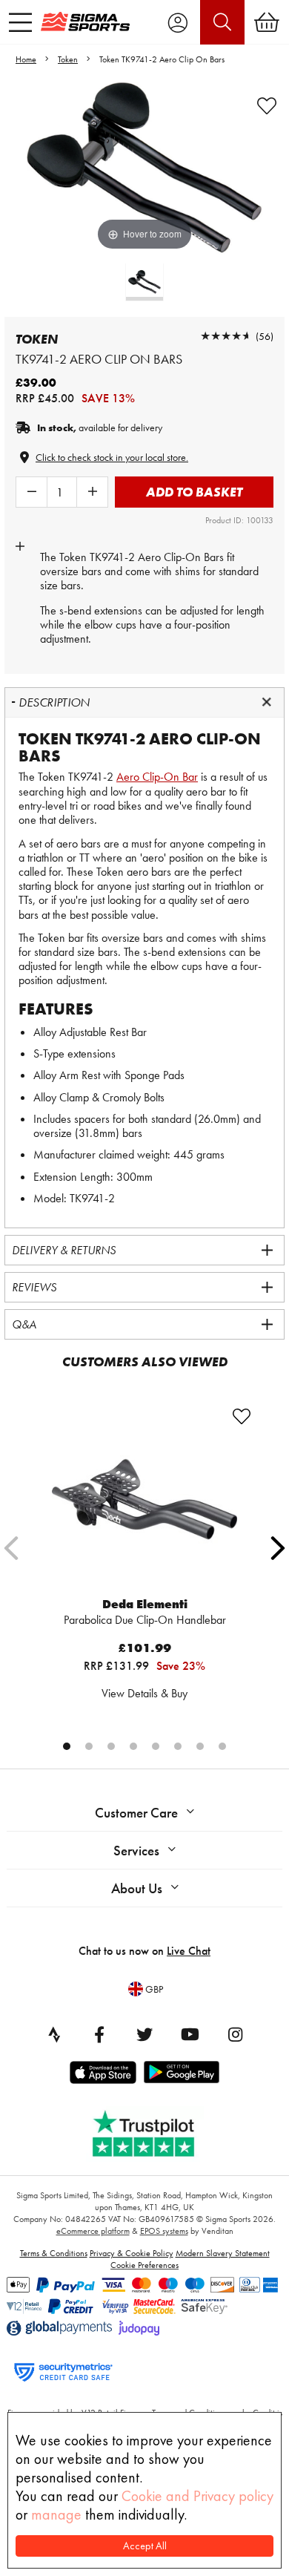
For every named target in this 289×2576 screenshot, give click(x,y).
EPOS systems (164, 2231)
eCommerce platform (93, 2231)
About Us (137, 1888)
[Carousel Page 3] (111, 1746)
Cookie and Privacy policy (197, 2496)
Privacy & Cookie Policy (132, 2253)
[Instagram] (235, 2034)
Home (26, 59)
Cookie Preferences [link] (144, 2265)
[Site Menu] (20, 22)
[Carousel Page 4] (133, 1746)
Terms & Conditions (54, 2253)
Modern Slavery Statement (223, 2253)
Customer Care (136, 1813)
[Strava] (54, 2034)
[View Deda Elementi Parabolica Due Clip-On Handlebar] (144, 1499)
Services (136, 1851)
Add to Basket (194, 492)
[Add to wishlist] (267, 106)
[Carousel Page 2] (89, 1746)
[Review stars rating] (226, 336)
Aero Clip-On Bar (157, 777)
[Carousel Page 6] (178, 1746)
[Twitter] (144, 2034)
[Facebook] (99, 2034)
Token (68, 59)
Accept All (145, 2546)
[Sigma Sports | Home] (85, 22)
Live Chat (189, 1951)
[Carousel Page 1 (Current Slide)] (67, 1746)
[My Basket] (267, 22)
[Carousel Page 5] (156, 1746)
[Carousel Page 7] (200, 1746)
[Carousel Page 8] (222, 1746)
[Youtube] (190, 2034)
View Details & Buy (144, 1693)
